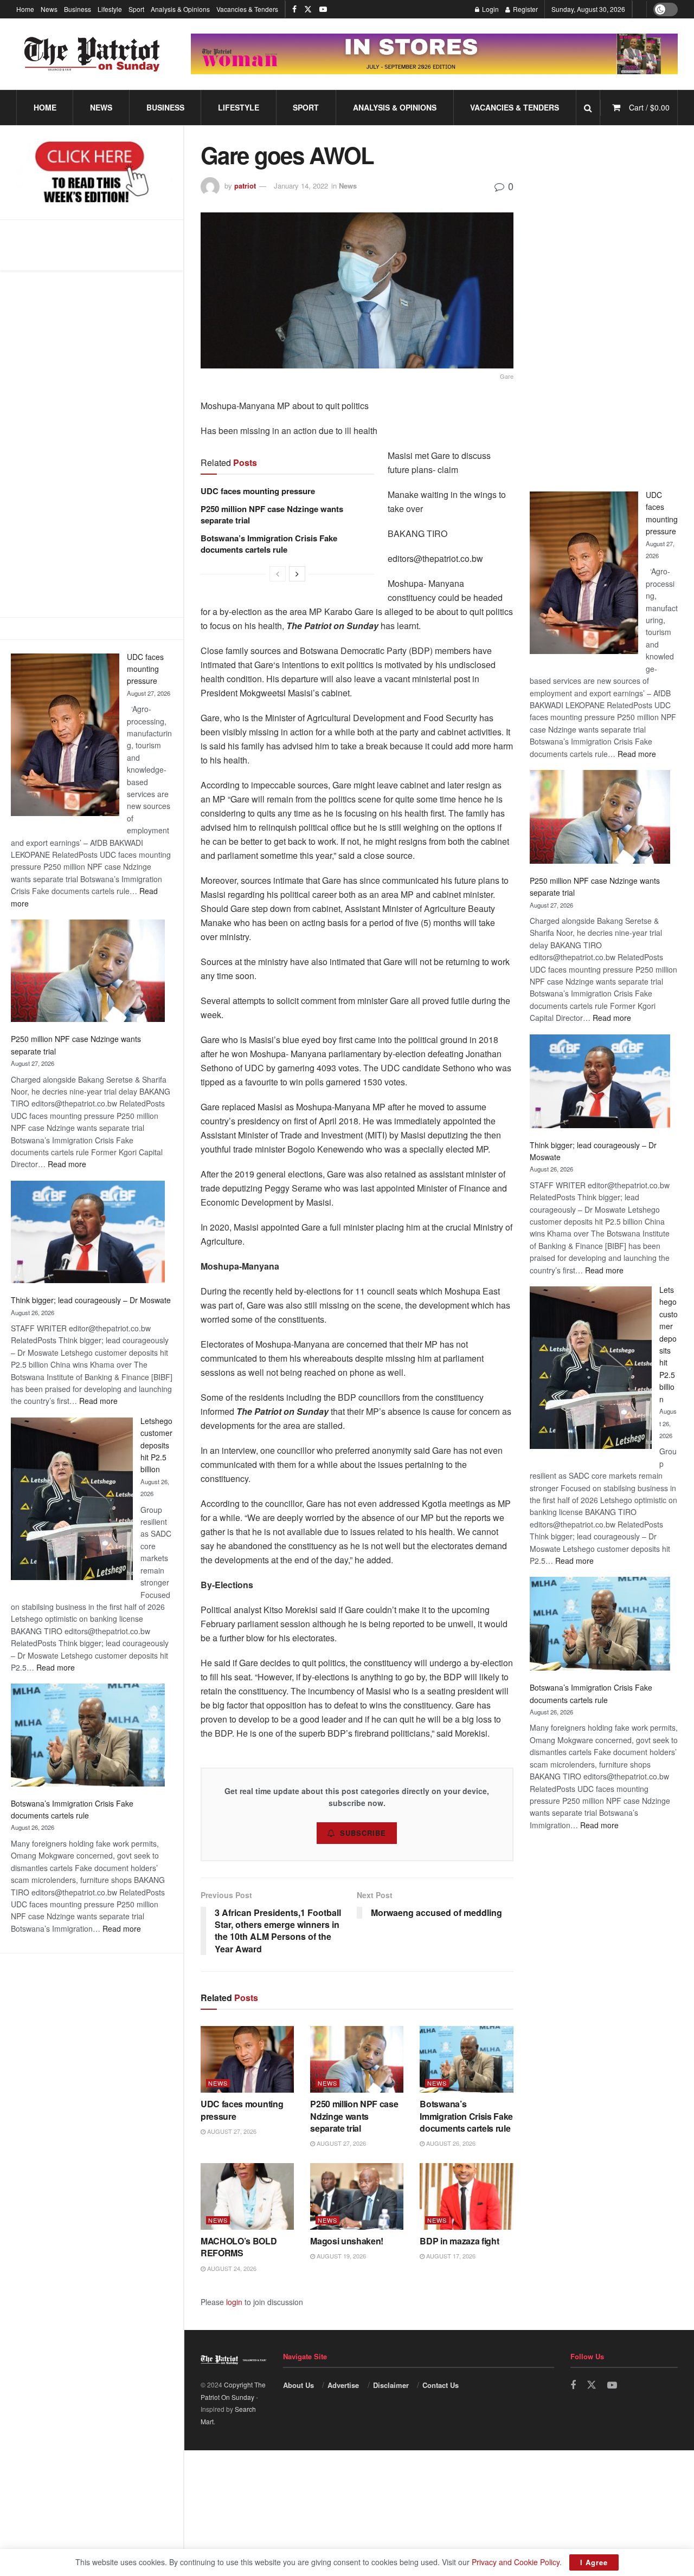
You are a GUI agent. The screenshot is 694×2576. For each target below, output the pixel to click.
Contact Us (441, 2385)
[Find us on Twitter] (308, 9)
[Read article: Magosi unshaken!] (357, 2196)
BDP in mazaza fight (459, 2241)
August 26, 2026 (450, 2143)
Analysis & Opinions (180, 9)
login (234, 2302)
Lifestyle (110, 9)
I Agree (594, 2562)
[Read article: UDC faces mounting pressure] (247, 2059)
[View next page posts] (297, 574)
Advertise (343, 2385)
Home (25, 9)
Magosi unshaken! (347, 2241)
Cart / (649, 107)
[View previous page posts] (278, 574)
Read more (67, 1164)
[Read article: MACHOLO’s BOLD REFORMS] (247, 2196)
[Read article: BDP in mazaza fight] (466, 2196)
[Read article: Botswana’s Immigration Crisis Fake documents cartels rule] (466, 2059)
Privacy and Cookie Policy (516, 2562)
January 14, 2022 (301, 186)
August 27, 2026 (231, 2131)
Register (525, 9)
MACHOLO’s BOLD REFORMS (239, 2247)
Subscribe (363, 1833)
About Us (298, 2385)
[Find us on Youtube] (323, 9)
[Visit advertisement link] (434, 54)
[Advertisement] (92, 444)
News (49, 9)
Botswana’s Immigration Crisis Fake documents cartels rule (269, 544)
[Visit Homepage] (92, 54)
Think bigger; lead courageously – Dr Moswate (91, 1300)
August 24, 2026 (231, 2268)
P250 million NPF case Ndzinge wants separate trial (272, 514)
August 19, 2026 (340, 2256)
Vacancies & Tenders (247, 9)
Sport (136, 9)
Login (490, 9)
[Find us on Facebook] (294, 9)
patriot (245, 186)
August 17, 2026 (450, 2256)
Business (78, 9)
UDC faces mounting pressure (145, 669)
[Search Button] (588, 108)
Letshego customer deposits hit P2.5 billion (156, 1445)
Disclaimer (391, 2385)
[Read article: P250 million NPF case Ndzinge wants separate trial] (357, 2059)
